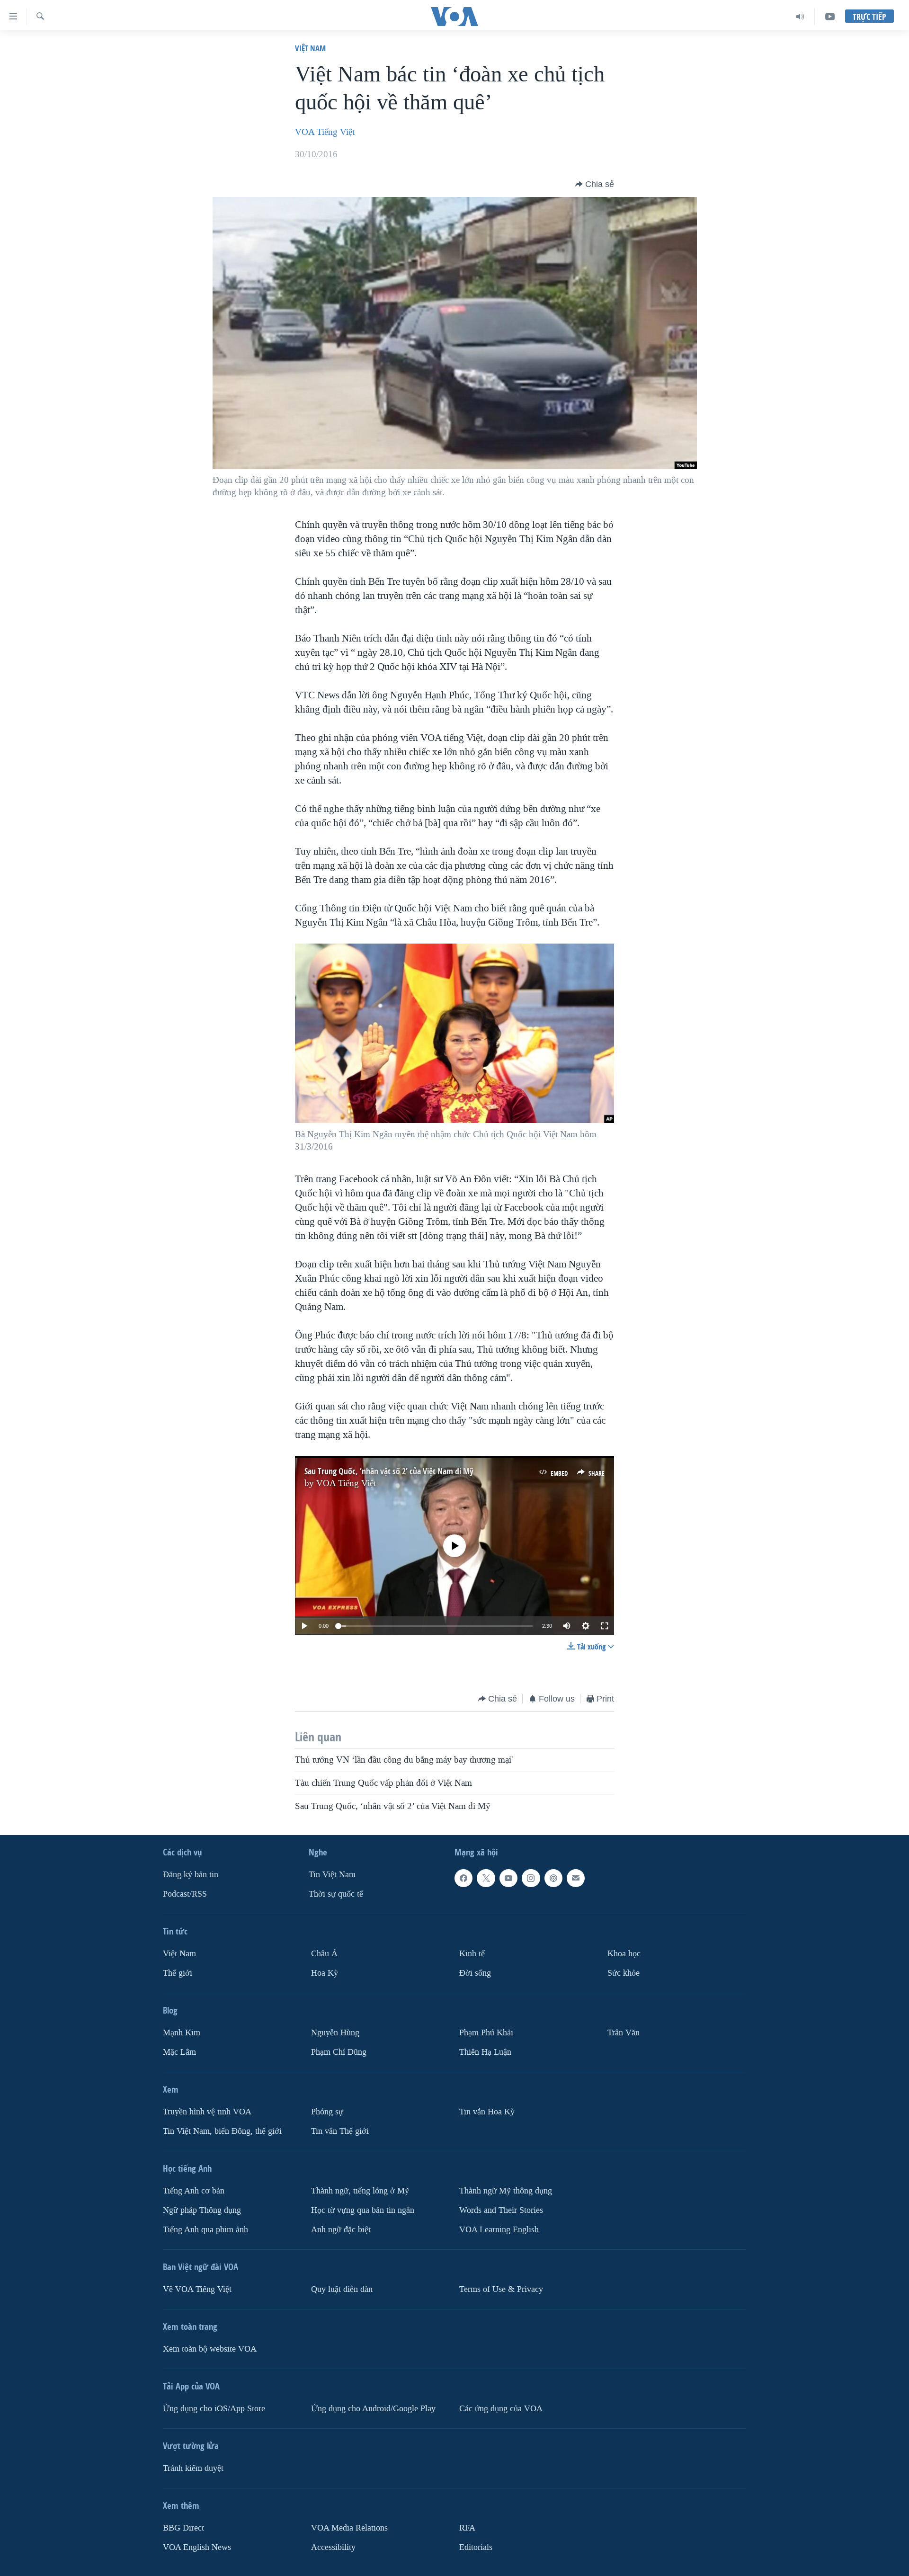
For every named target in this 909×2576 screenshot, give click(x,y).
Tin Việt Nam (332, 1875)
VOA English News (197, 2547)
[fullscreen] (605, 1626)
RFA (467, 2527)
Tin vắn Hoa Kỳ (487, 2111)
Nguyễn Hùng (335, 2032)
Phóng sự (327, 2111)
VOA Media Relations (349, 2527)
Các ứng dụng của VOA (501, 2408)
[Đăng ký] (576, 1878)
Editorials (476, 2547)
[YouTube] (830, 17)
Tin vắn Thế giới (340, 2131)
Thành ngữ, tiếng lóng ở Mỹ (360, 2190)
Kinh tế (472, 1954)
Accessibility (333, 2547)
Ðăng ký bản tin (191, 1875)
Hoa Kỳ (325, 1973)
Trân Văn (624, 2032)
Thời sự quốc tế (336, 1894)
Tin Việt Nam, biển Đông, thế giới (222, 2131)
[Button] (595, 184)
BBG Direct (183, 2527)
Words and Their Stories (501, 2210)
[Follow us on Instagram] (531, 1878)
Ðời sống (475, 1973)
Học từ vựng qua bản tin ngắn (363, 2210)
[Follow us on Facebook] (463, 1878)
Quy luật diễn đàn (342, 2289)
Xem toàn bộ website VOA (210, 2349)
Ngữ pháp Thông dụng (202, 2210)
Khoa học (624, 1954)
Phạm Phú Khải (486, 2032)
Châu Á (324, 1954)
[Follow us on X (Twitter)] (486, 1878)
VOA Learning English (499, 2229)
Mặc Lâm (179, 2052)
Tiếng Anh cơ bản (194, 2190)
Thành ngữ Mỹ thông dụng (506, 2190)
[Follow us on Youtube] (508, 1878)
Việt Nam (310, 48)
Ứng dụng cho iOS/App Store (214, 2408)
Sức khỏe (624, 1973)
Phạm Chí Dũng (339, 2052)
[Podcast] (553, 1878)
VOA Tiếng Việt (325, 132)
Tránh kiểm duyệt (193, 2468)
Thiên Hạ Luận (485, 2052)
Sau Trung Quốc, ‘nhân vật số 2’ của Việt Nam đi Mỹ (389, 1471)
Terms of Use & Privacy (501, 2289)
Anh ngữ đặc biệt (341, 2229)
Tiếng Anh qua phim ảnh (205, 2229)
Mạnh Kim (182, 2032)
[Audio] (800, 17)
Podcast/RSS (185, 1894)
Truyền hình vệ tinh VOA (207, 2111)
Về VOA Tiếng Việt (197, 2289)
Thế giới (178, 1973)
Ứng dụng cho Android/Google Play (373, 2408)
